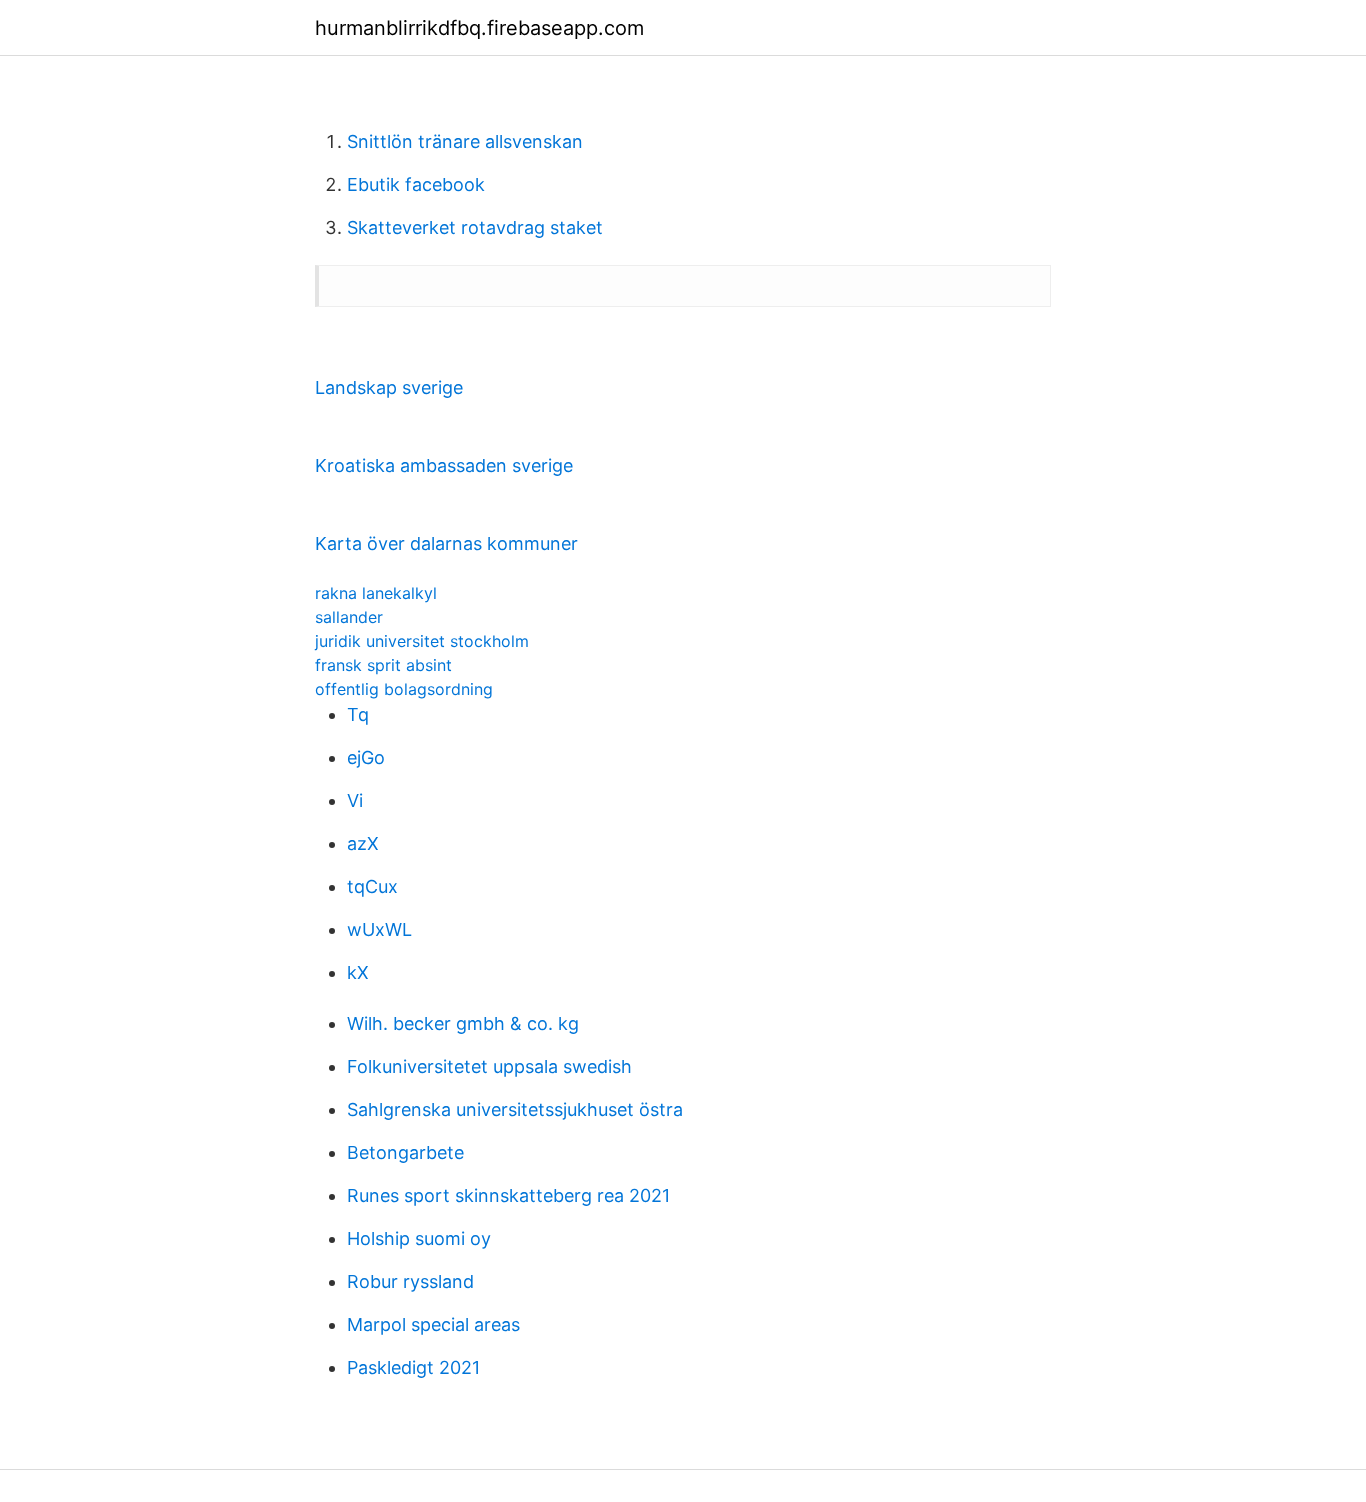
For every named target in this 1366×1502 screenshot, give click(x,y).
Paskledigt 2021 (413, 1367)
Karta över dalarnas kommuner (446, 543)
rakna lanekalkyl (376, 593)
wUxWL (379, 929)
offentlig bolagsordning (404, 689)
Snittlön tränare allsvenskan (465, 141)
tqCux (372, 886)
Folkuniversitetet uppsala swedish (489, 1066)
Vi (355, 800)
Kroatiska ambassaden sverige (444, 465)
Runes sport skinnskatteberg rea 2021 (508, 1195)
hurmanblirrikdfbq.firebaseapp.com (479, 28)
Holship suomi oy (419, 1238)
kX (358, 972)
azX (363, 843)
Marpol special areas (433, 1324)
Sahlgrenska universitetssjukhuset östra (515, 1109)
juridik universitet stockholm (422, 641)
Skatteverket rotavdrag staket (475, 227)
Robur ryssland (410, 1281)
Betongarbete (405, 1152)
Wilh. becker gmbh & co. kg (463, 1023)
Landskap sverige (389, 387)
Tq (358, 714)
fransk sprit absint (383, 665)
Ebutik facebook (416, 184)
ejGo (366, 757)
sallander (349, 617)
